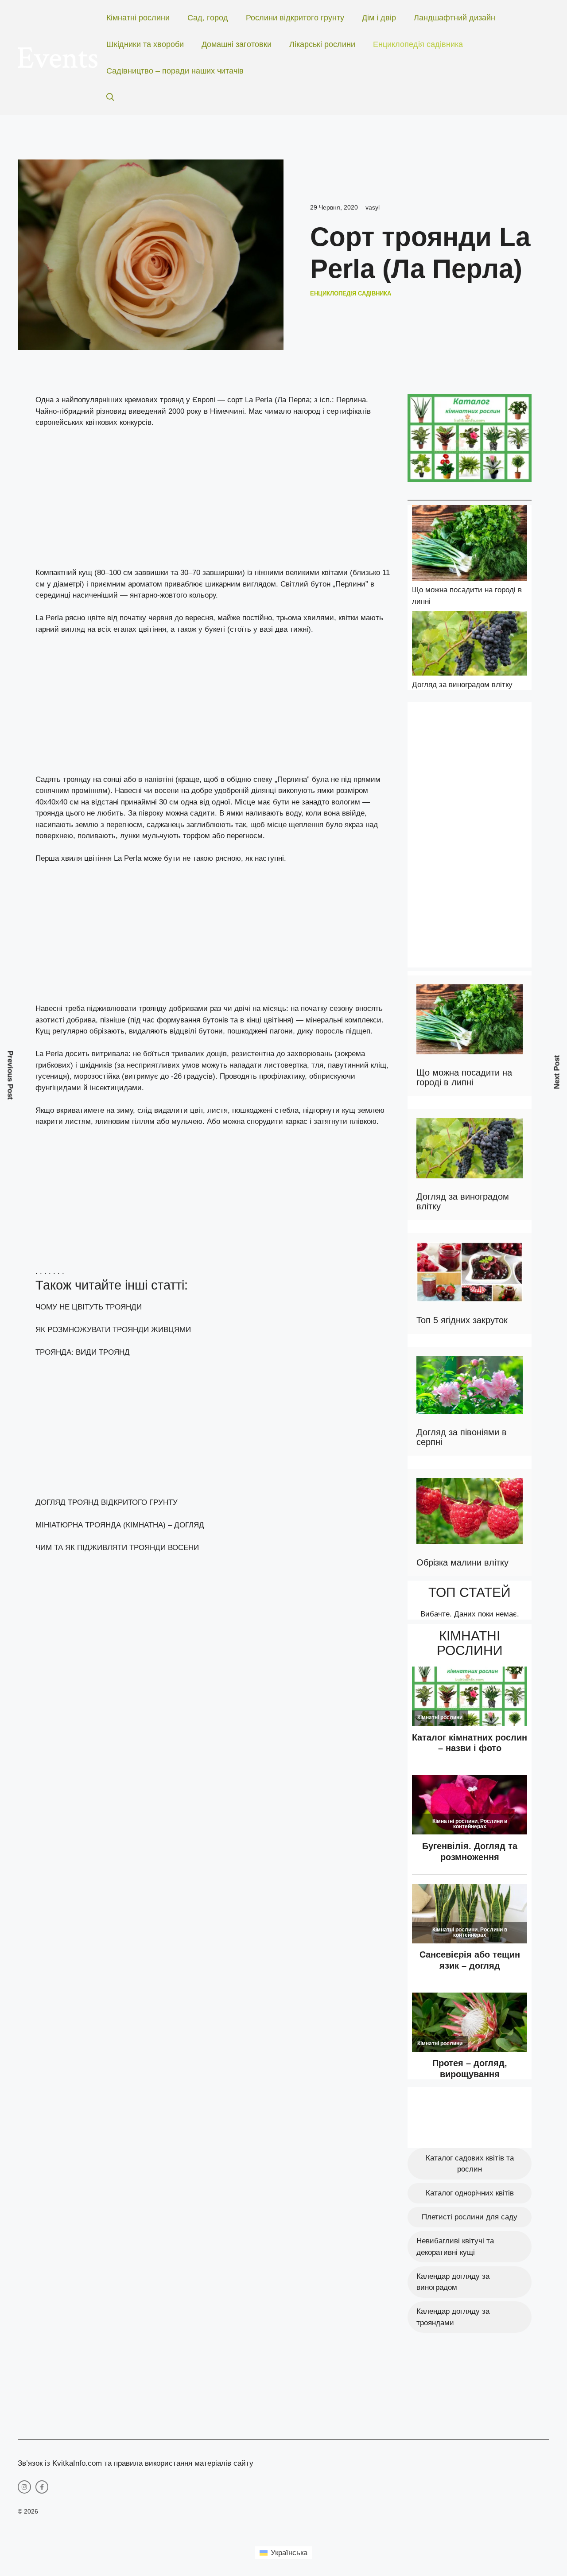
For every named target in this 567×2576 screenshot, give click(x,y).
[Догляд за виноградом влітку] (470, 645)
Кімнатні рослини (138, 18)
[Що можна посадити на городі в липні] (470, 545)
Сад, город (208, 18)
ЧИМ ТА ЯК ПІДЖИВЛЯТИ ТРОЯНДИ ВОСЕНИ (117, 1548)
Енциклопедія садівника (418, 44)
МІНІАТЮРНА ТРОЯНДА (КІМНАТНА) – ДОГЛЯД (120, 1525)
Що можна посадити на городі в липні (464, 1077)
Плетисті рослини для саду (470, 2217)
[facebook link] (42, 2487)
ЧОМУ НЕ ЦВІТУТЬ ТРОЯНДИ (89, 1307)
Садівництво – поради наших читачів (175, 71)
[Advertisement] (213, 501)
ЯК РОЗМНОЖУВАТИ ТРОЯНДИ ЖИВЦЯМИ (113, 1330)
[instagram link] (24, 2487)
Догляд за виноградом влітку (462, 685)
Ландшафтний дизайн (454, 18)
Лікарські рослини (322, 44)
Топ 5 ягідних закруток (462, 1320)
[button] (110, 97)
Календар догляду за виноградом (453, 2282)
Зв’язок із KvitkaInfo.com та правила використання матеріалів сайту (136, 2463)
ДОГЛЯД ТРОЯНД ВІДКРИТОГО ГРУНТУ (107, 1502)
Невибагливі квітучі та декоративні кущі (455, 2247)
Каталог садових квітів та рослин (470, 2164)
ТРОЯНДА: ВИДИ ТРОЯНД (83, 1352)
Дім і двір (379, 18)
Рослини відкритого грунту (295, 18)
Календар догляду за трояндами (453, 2317)
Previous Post (10, 1075)
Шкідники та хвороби (145, 44)
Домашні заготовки (237, 44)
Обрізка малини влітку (462, 1562)
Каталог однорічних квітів (470, 2193)
